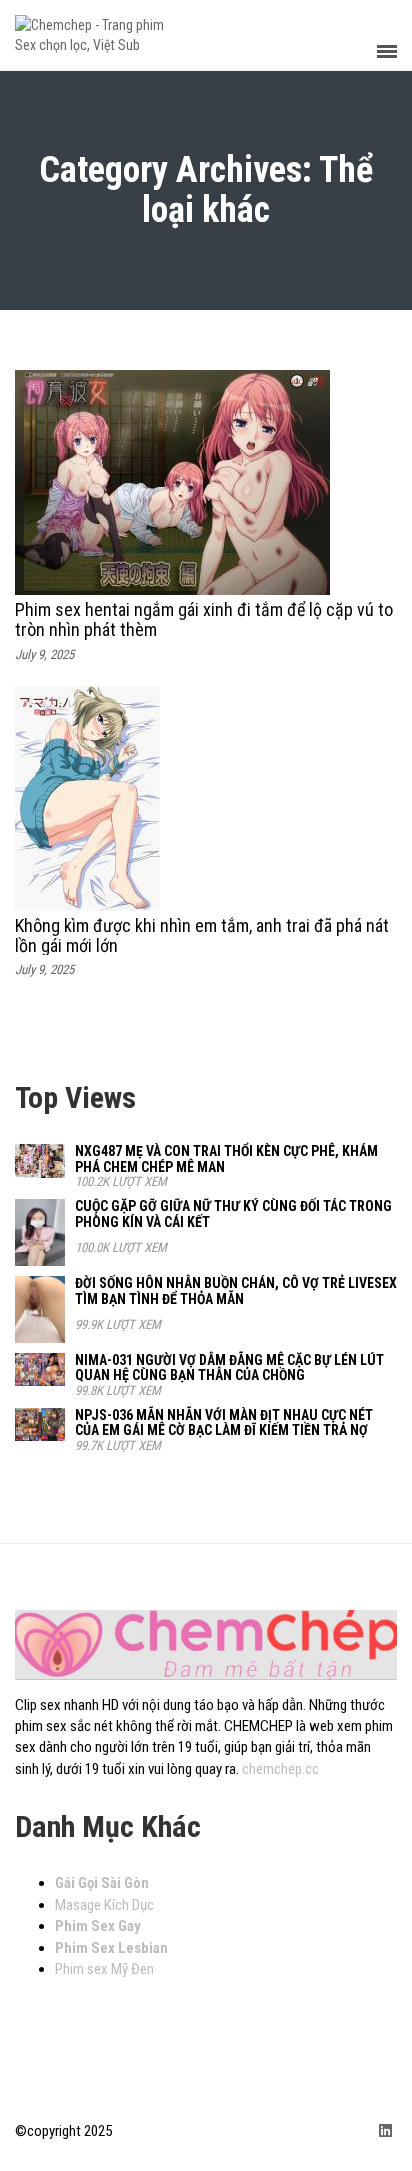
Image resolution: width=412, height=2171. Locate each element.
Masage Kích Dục (104, 1905)
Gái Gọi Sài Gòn (102, 1883)
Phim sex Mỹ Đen (104, 1969)
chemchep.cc (280, 1769)
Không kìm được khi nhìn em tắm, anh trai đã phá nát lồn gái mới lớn (202, 935)
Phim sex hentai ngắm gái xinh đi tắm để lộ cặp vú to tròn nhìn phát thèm (204, 619)
